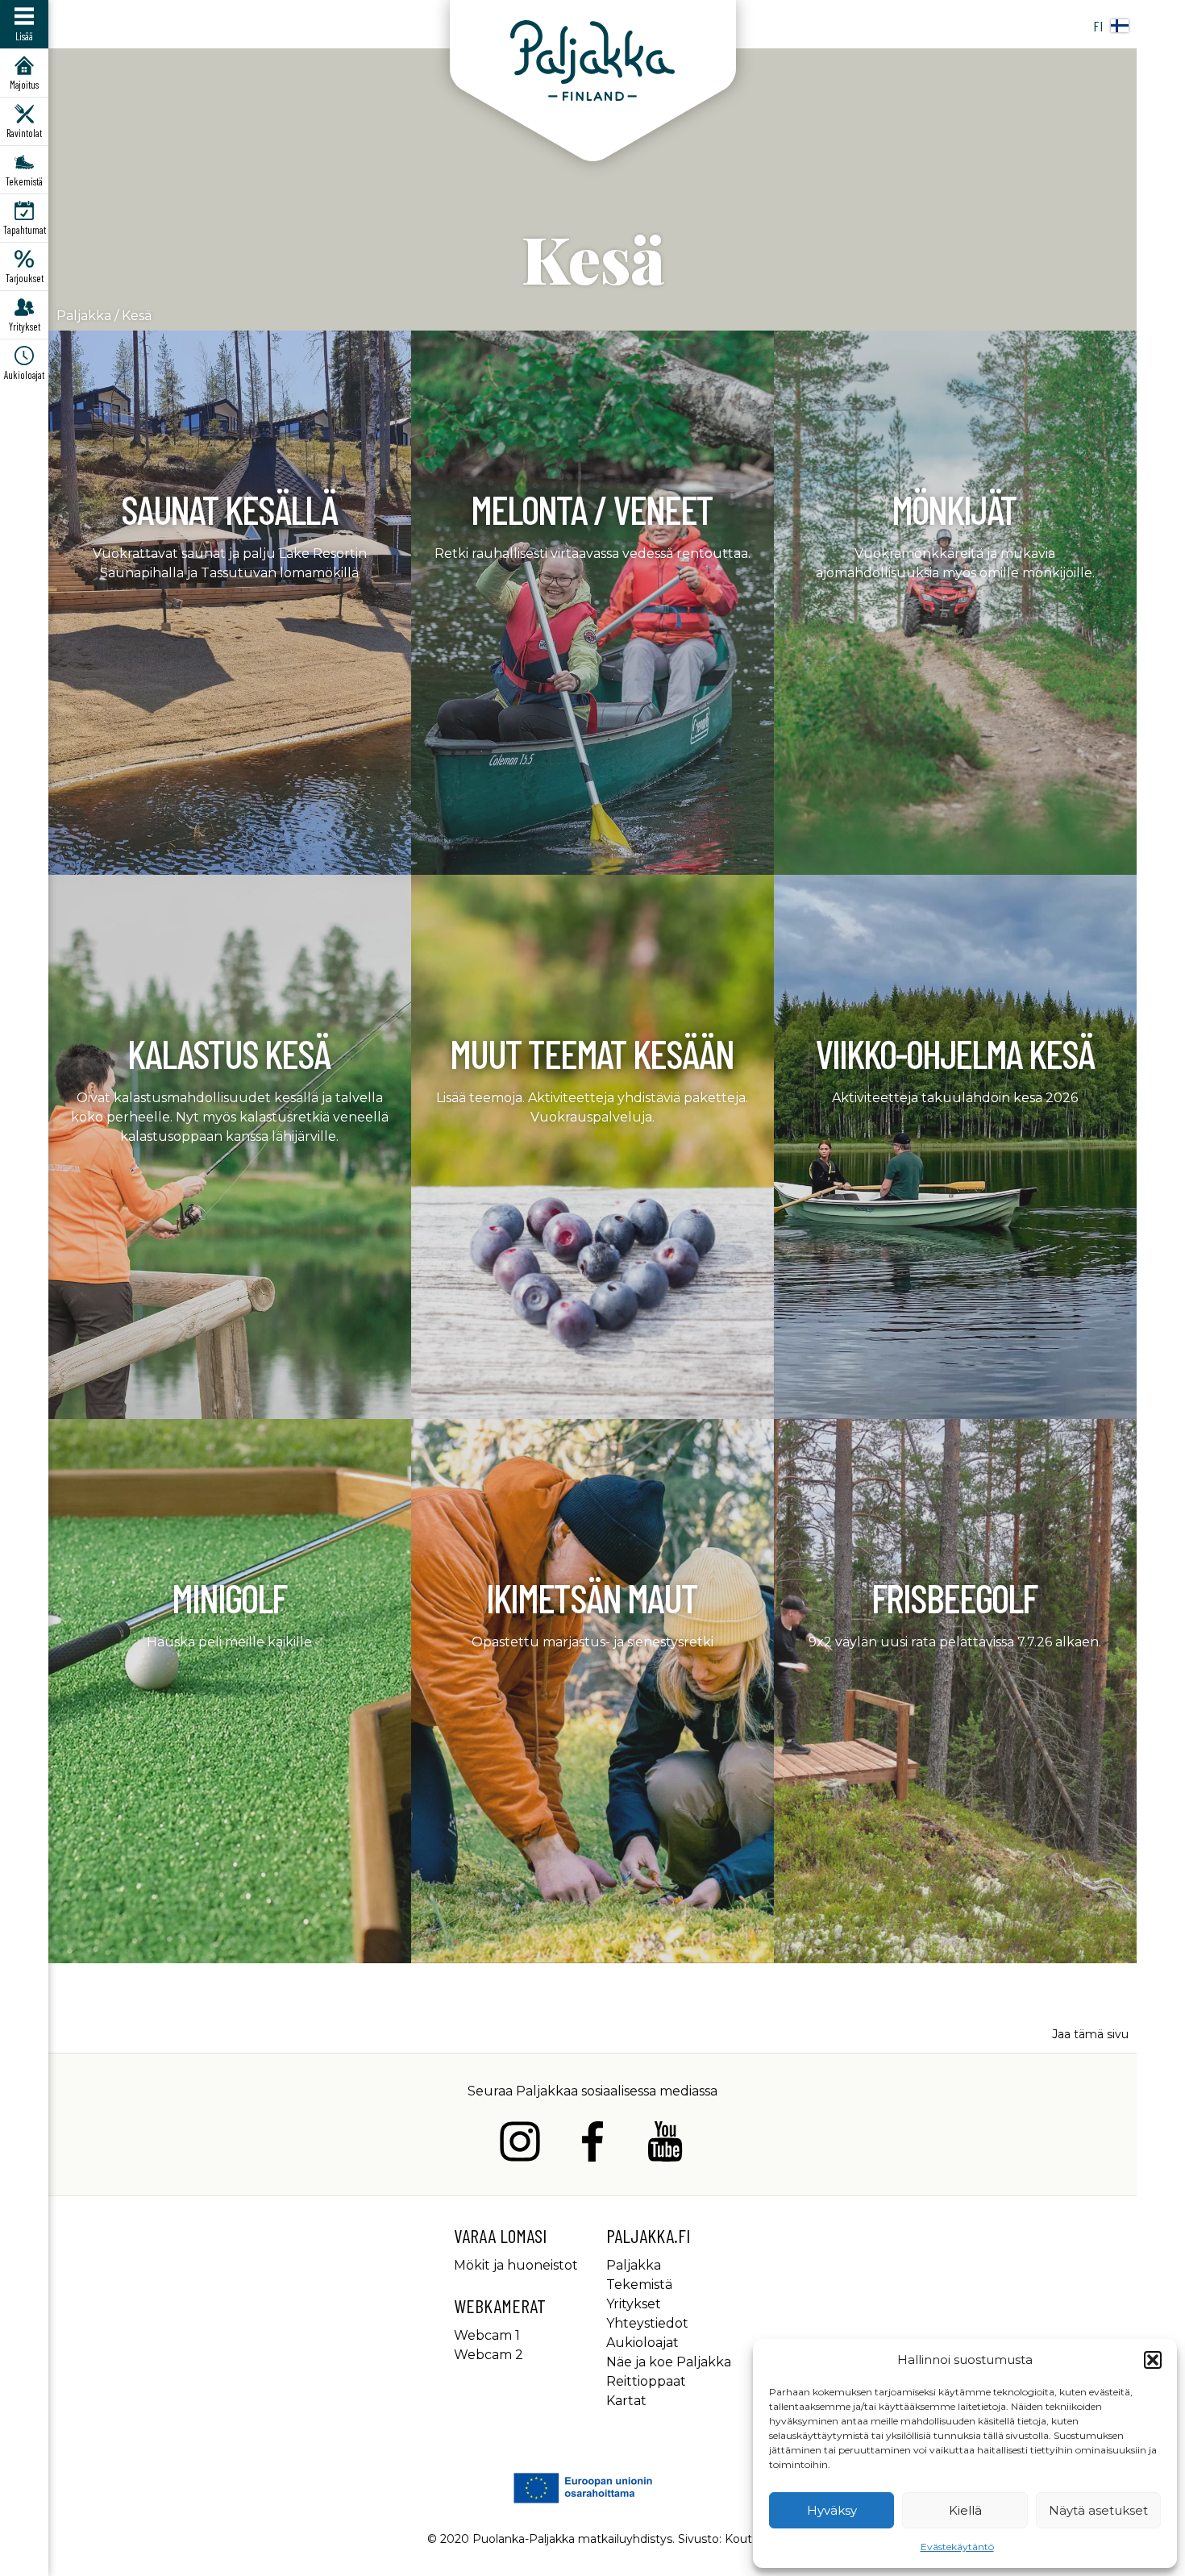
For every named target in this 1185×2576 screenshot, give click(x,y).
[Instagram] (520, 2144)
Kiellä (965, 2510)
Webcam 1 (487, 2335)
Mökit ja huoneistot (516, 2265)
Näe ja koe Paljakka (669, 2362)
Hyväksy (832, 2510)
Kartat (626, 2401)
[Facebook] (592, 2144)
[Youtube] (665, 2144)
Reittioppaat (646, 2381)
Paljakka (84, 316)
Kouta (742, 2539)
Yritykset (634, 2304)
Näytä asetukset (1098, 2510)
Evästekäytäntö (957, 2547)
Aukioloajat (642, 2343)
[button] (1153, 2360)
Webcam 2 (489, 2355)
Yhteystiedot (647, 2323)
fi (1098, 26)
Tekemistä (639, 2285)
